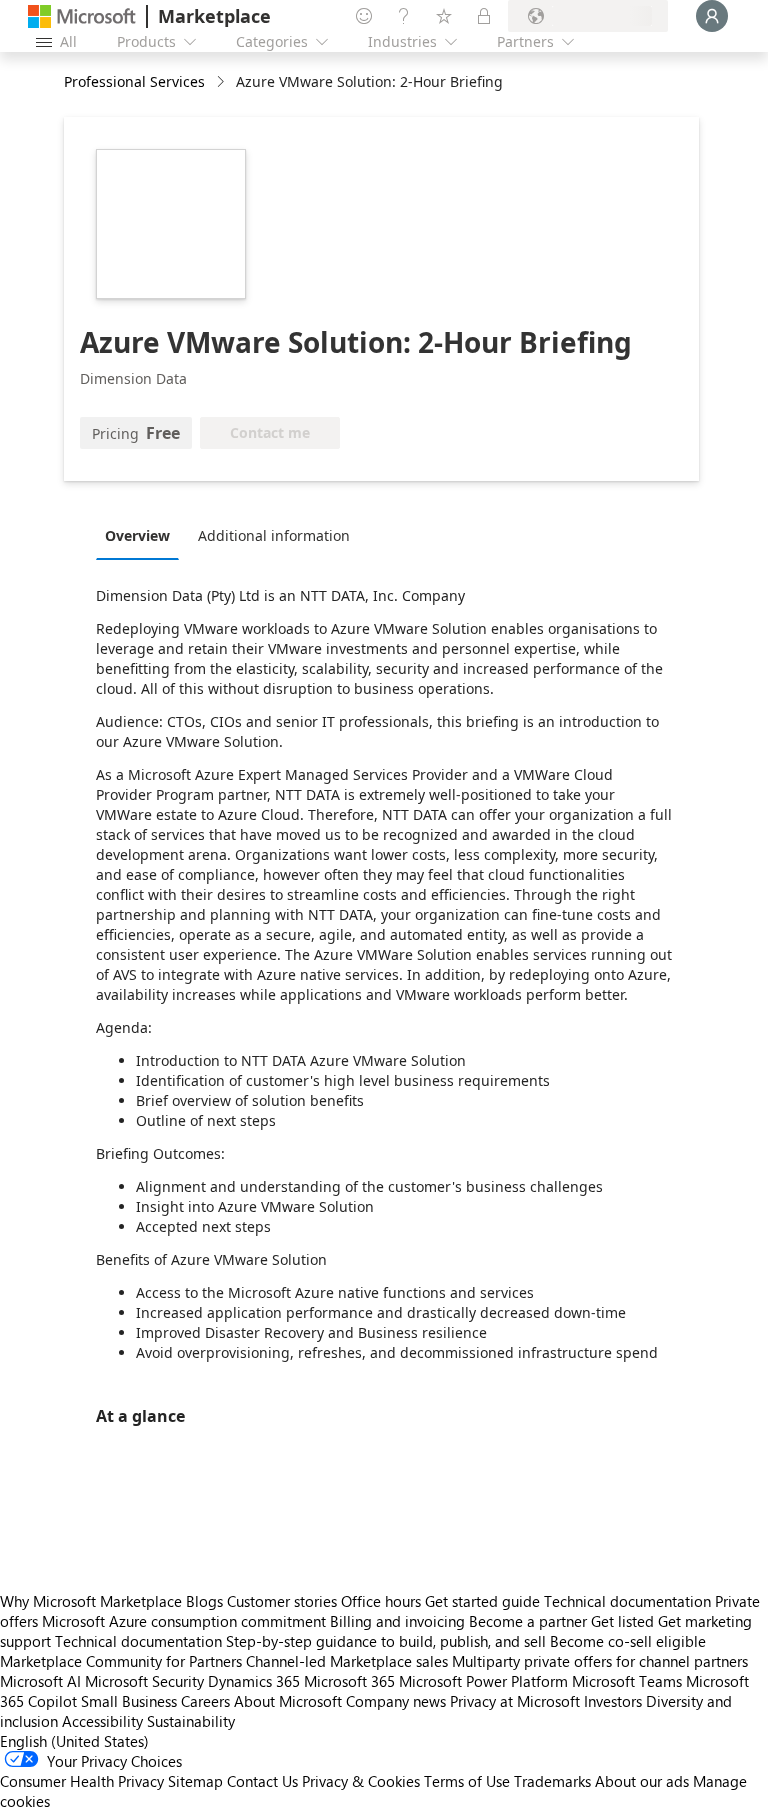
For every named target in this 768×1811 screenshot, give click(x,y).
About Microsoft (288, 1701)
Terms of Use (467, 1781)
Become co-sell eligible (628, 1641)
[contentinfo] (222, 82)
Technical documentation (627, 1601)
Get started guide (482, 1601)
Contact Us (262, 1781)
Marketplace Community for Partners (121, 1661)
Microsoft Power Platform (483, 1681)
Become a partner (528, 1621)
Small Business (129, 1701)
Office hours (381, 1601)
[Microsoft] (82, 16)
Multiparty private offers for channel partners (600, 1661)
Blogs (204, 1601)
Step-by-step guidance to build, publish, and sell (386, 1641)
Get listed (622, 1621)
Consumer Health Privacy (82, 1781)
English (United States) (74, 1741)
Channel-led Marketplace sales (347, 1661)
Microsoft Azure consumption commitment (186, 1621)
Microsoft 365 (349, 1681)
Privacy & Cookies (361, 1781)
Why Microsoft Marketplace (91, 1601)
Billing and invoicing (397, 1621)
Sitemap (195, 1781)
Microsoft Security (144, 1681)
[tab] (142, 535)
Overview (137, 535)
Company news (396, 1701)
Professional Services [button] (134, 81)
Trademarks (552, 1781)
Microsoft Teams (627, 1681)
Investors (613, 1701)
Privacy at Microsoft (515, 1701)
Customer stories (282, 1601)
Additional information (274, 535)
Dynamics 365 (254, 1681)
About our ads (642, 1781)
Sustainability (191, 1721)
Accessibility (102, 1721)
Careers (205, 1701)
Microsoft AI (40, 1681)
